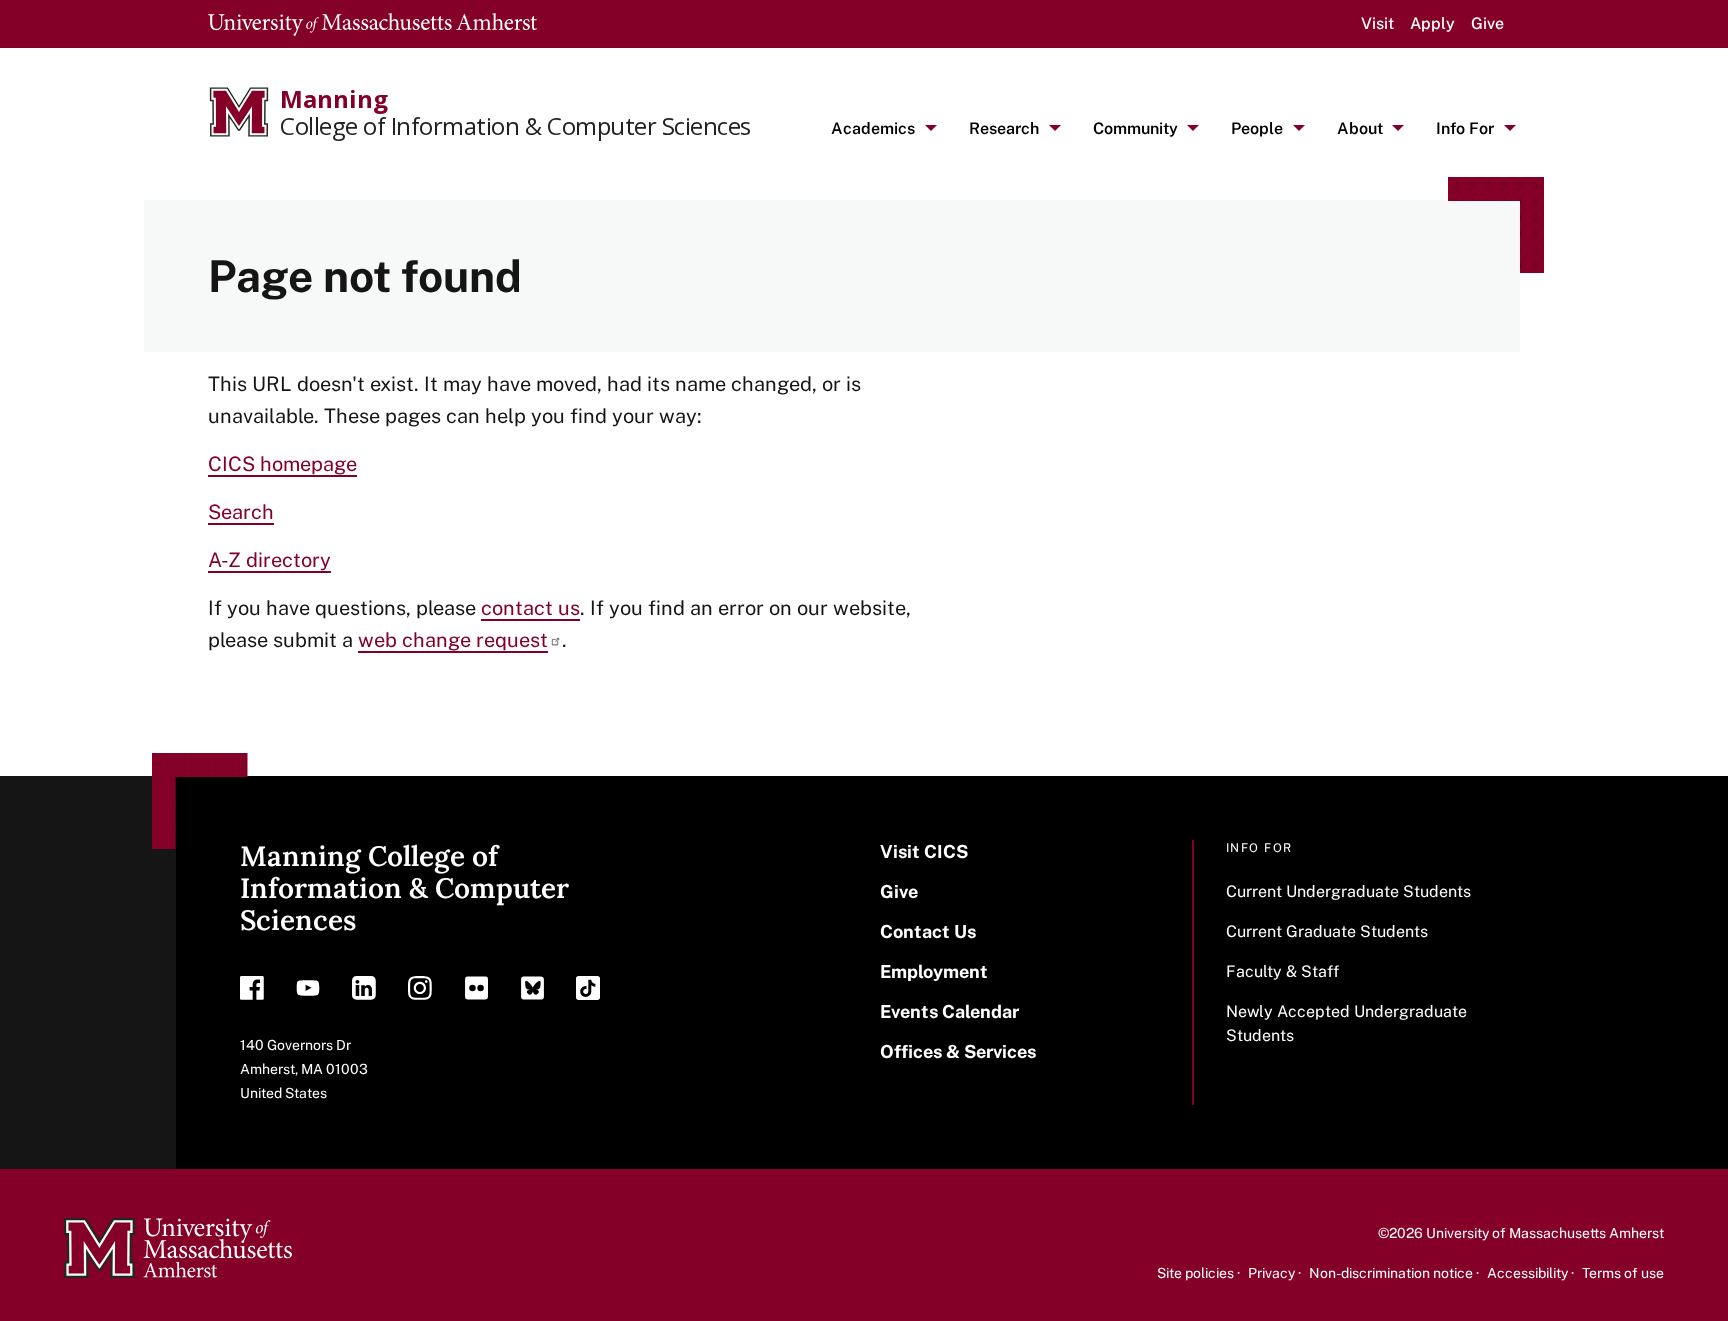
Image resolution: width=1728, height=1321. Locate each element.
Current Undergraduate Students (1348, 891)
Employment (934, 971)
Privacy (1271, 1273)
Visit (1377, 23)
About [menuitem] (1360, 128)
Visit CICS (924, 851)
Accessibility (1527, 1273)
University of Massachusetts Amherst (1545, 1233)
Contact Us (928, 931)
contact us (530, 608)
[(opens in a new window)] (252, 993)
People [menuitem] (1257, 128)
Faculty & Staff (1282, 971)
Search (241, 512)
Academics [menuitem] (873, 128)
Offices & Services (958, 1051)
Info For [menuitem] (1465, 128)
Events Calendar (949, 1011)
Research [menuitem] (1004, 128)
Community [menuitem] (1135, 128)
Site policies (1195, 1273)
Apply (1432, 23)
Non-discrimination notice (1391, 1273)
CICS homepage (282, 464)
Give (1487, 23)
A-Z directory (269, 560)
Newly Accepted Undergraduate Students (1346, 1023)
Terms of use (1623, 1273)
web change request (453, 640)
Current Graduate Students (1327, 931)
